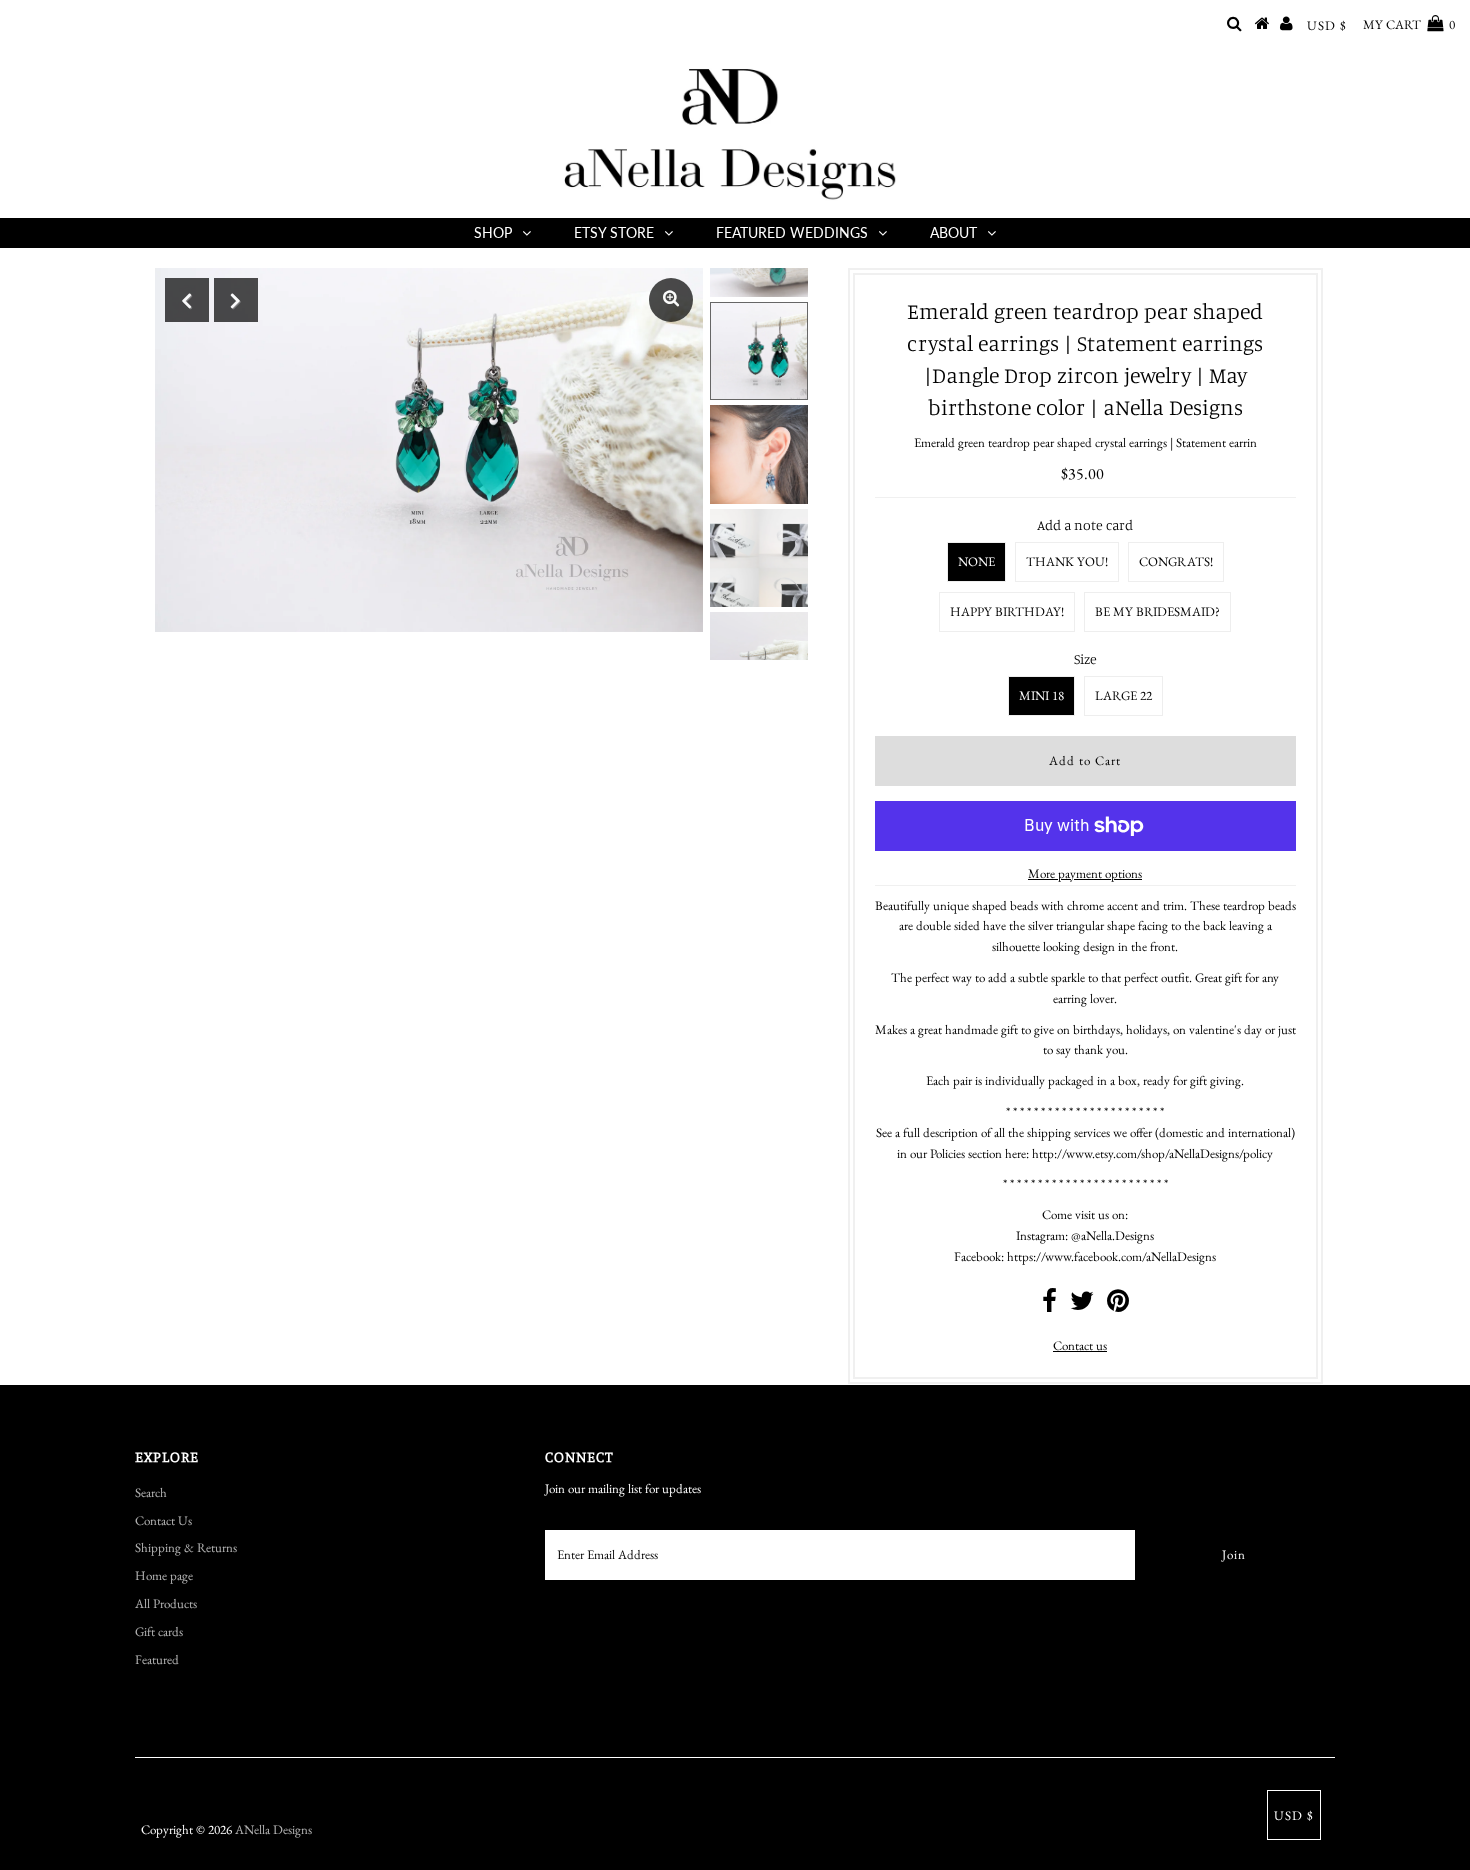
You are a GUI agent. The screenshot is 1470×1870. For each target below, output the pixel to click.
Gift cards (159, 1631)
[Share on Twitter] (1082, 1305)
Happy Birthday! (1007, 611)
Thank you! (1067, 561)
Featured (157, 1659)
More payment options (1085, 873)
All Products (166, 1603)
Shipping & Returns (186, 1547)
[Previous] (187, 300)
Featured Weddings (792, 232)
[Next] (236, 300)
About (953, 232)
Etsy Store (614, 232)
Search (151, 1492)
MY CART (1409, 24)
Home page (164, 1575)
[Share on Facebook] (1049, 1305)
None (976, 561)
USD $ (1327, 25)
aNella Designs (273, 1829)
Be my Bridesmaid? (1157, 611)
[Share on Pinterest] (1118, 1305)
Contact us (1080, 1345)
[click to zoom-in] (671, 300)
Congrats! (1176, 561)
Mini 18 (1041, 695)
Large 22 (1123, 695)
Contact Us (163, 1520)
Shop (493, 232)
